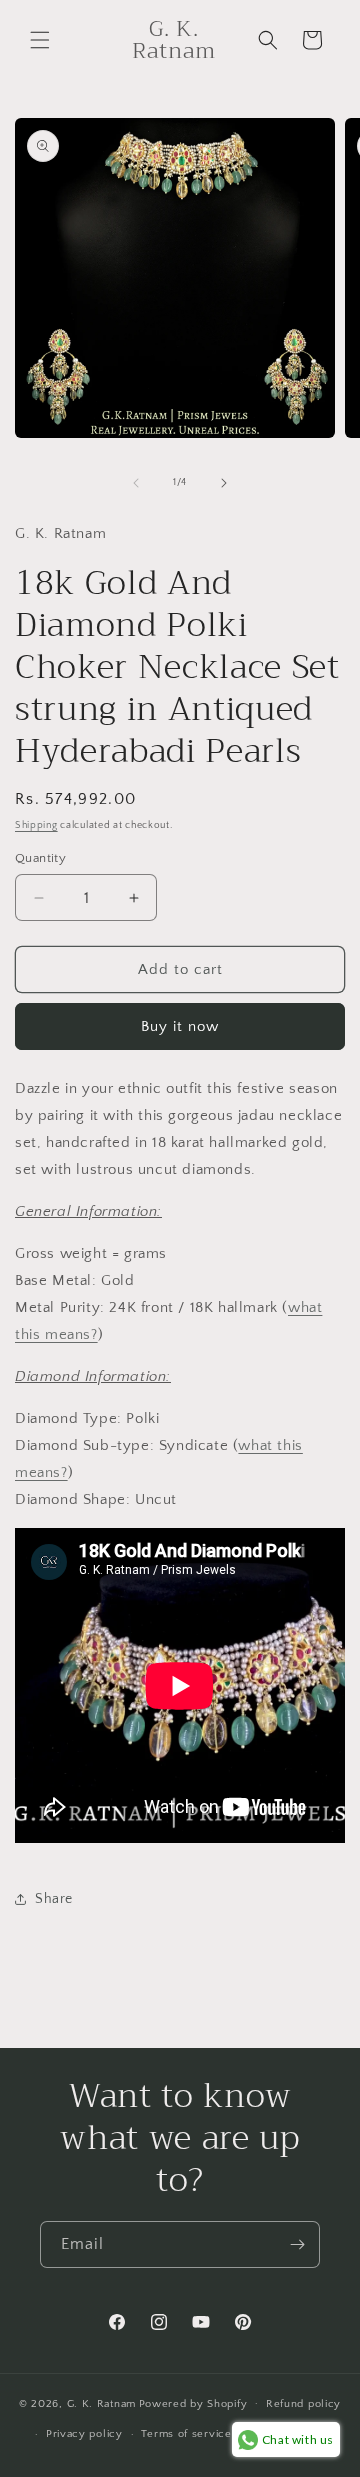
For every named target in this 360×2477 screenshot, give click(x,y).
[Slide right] (224, 483)
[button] (40, 40)
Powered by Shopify (193, 2403)
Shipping (36, 825)
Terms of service (186, 2434)
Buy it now (180, 1026)
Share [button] (54, 1899)
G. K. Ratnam (101, 2403)
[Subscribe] (297, 2244)
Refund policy (303, 2404)
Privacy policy (84, 2434)
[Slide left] (136, 483)
